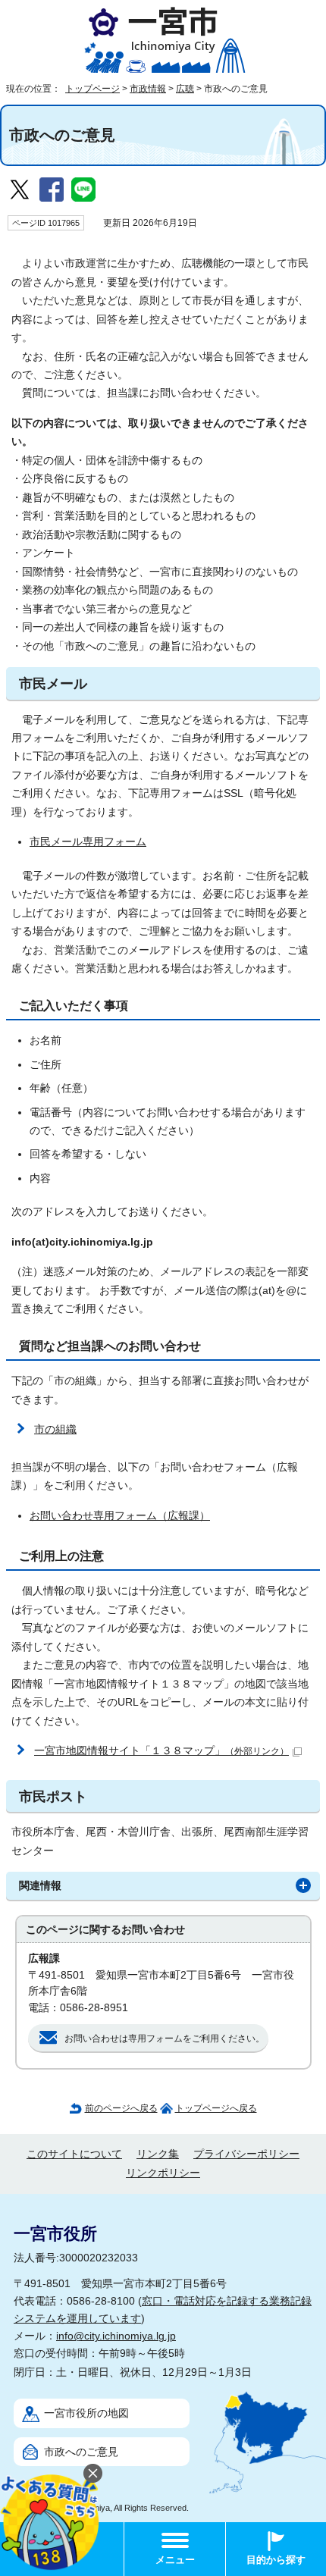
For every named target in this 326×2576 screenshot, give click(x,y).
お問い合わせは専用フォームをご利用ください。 (165, 2039)
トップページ (92, 89)
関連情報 (40, 1886)
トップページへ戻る (216, 2108)
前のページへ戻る (121, 2108)
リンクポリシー (163, 2173)
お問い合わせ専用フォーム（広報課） (120, 1516)
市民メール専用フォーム (88, 842)
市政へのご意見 (81, 2452)
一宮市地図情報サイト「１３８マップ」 (161, 1751)
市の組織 (55, 1429)
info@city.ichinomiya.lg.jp (116, 2336)
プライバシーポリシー (246, 2154)
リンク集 (158, 2154)
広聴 (185, 89)
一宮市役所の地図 (86, 2413)
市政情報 (148, 89)
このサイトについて (74, 2154)
